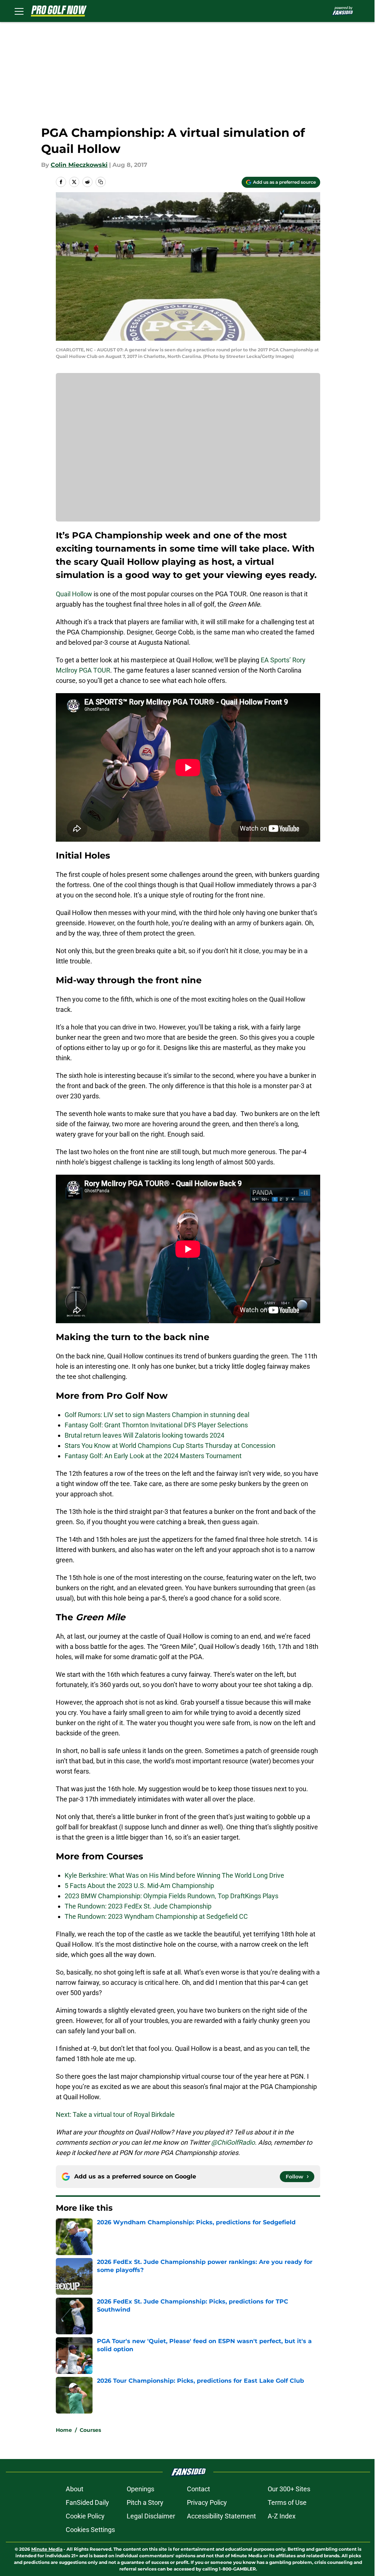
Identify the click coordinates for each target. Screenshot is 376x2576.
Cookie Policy (85, 2516)
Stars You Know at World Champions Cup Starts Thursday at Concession (170, 1446)
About (75, 2489)
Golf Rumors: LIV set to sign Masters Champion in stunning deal (157, 1415)
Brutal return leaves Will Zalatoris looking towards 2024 (144, 1435)
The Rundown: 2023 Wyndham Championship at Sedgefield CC (156, 1916)
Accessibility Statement (221, 2516)
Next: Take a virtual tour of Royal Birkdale (115, 2114)
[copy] (101, 182)
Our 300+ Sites (289, 2489)
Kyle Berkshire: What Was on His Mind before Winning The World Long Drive (174, 1875)
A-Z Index (282, 2516)
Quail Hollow (74, 594)
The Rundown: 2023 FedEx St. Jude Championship (138, 1906)
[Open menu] (19, 11)
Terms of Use (287, 2502)
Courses (90, 2430)
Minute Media (47, 2549)
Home (64, 2430)
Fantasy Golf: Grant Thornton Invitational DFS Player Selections (156, 1425)
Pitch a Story (145, 2502)
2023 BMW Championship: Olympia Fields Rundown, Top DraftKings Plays (171, 1896)
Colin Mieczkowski (79, 165)
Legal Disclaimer (151, 2516)
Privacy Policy (207, 2502)
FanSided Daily (87, 2502)
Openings (140, 2489)
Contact (198, 2489)
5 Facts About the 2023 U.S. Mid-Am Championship (139, 1886)
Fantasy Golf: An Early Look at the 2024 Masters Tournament (153, 1456)
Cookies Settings (90, 2530)
